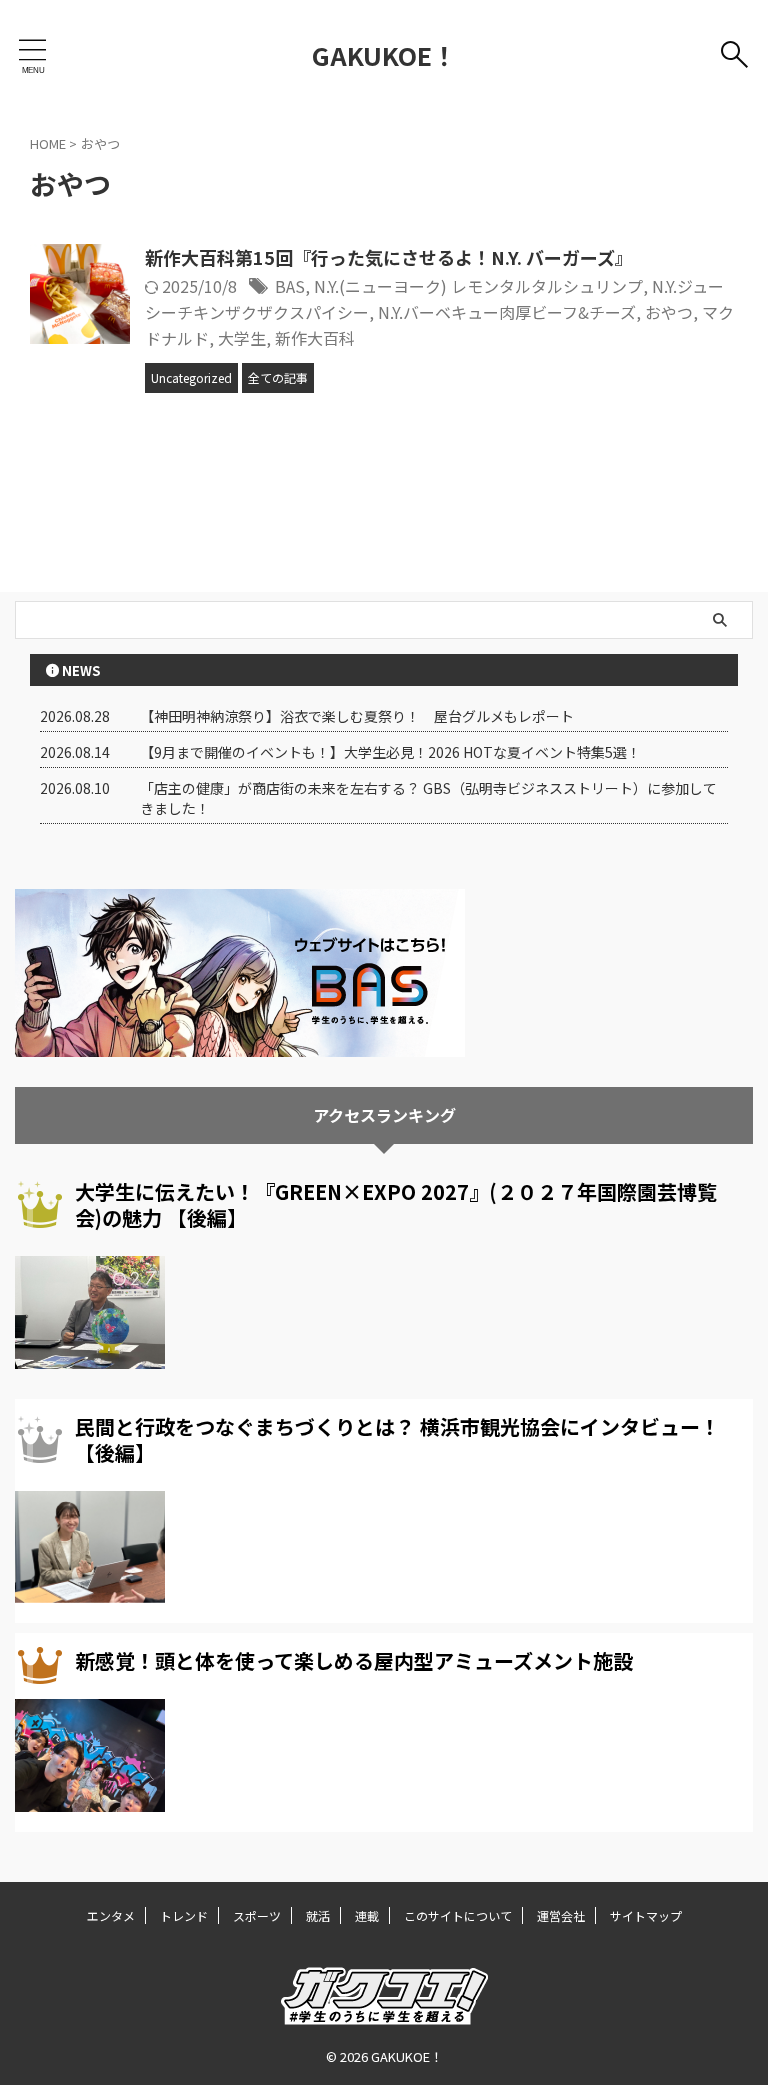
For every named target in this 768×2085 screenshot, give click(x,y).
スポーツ (257, 1915)
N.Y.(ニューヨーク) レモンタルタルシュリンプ (478, 286)
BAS (290, 286)
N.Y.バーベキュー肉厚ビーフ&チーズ (507, 312)
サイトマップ (646, 1915)
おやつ (669, 312)
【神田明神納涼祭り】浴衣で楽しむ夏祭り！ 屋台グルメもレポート (357, 716)
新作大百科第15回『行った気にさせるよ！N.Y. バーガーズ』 (389, 257)
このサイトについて (458, 1915)
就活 (318, 1915)
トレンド (184, 1915)
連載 (367, 1915)
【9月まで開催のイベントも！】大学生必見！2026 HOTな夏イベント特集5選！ (390, 752)
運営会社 (561, 1915)
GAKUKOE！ (384, 55)
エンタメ (111, 1915)
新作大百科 (315, 338)
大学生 (242, 338)
